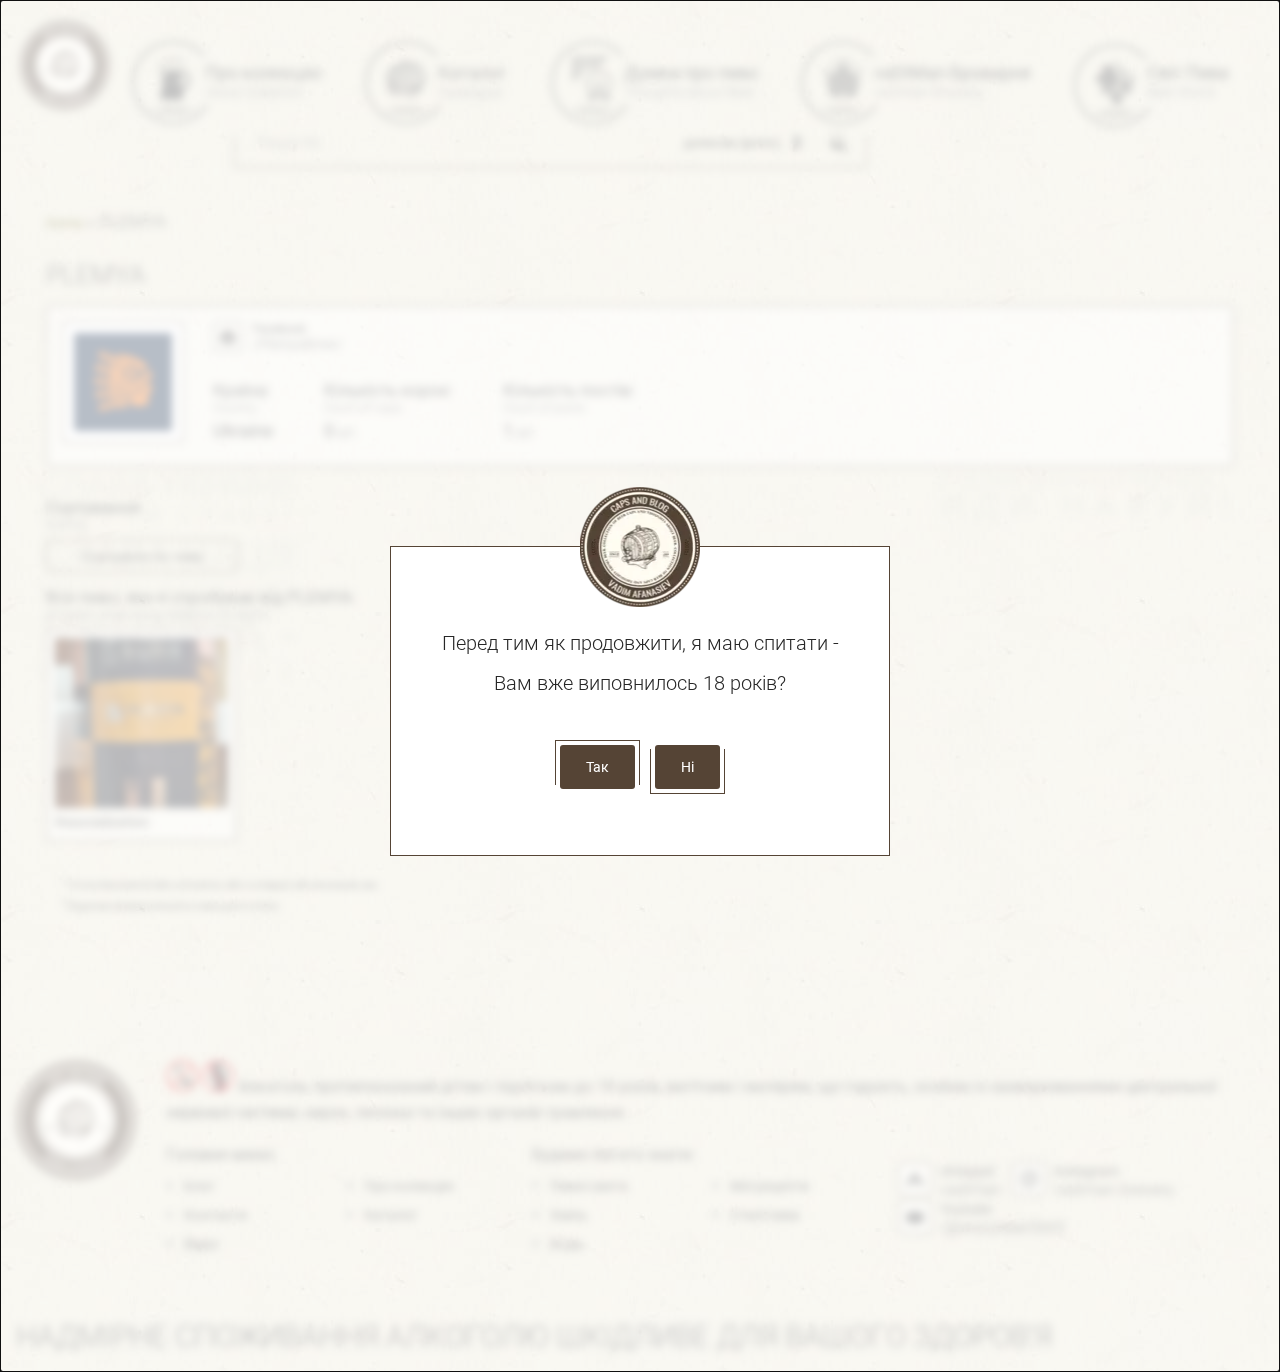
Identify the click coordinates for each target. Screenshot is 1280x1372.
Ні (687, 767)
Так (597, 767)
